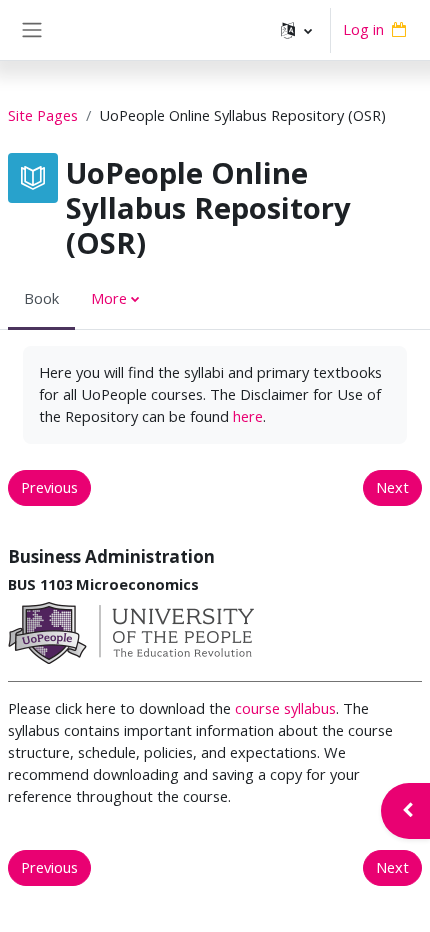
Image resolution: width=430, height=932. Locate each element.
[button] (296, 30)
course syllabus (285, 708)
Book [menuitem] (41, 298)
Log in (363, 29)
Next (392, 487)
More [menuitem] (109, 298)
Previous (49, 487)
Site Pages (43, 115)
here (248, 416)
